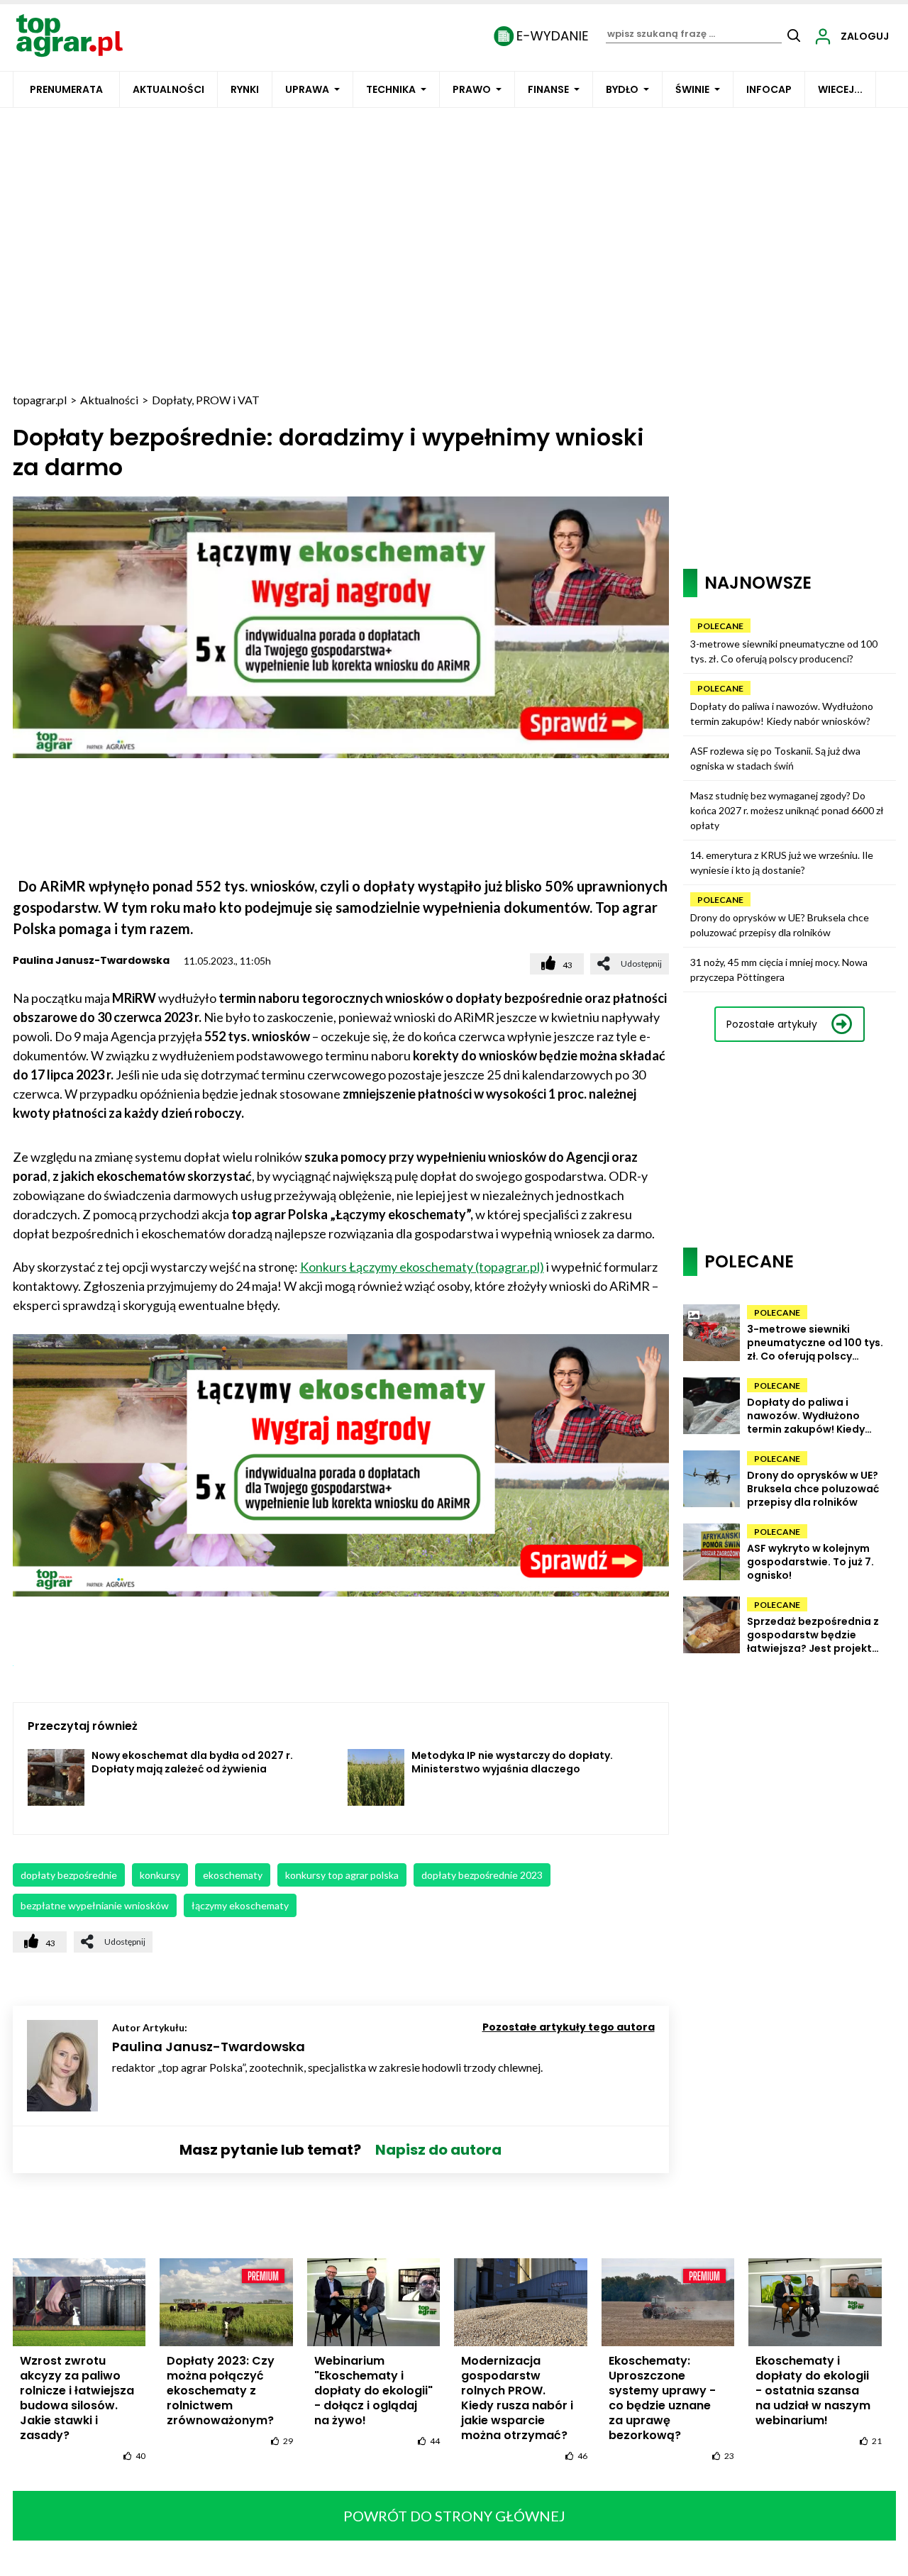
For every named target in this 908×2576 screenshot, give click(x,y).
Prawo (472, 89)
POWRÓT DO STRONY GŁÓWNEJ (454, 2516)
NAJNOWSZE (758, 583)
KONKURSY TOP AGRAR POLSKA (342, 1875)
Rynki (245, 89)
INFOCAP (769, 89)
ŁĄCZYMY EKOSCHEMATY (240, 1905)
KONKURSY (160, 1875)
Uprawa (307, 89)
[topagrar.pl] (70, 34)
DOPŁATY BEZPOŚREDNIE (69, 1875)
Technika (391, 89)
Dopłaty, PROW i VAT (206, 400)
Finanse (548, 89)
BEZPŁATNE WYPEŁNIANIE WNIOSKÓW (95, 1905)
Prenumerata (66, 89)
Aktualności (168, 89)
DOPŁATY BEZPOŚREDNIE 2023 (482, 1875)
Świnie (692, 89)
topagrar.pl (40, 400)
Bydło (622, 89)
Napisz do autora (438, 2150)
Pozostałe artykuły (772, 1024)
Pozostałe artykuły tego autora (569, 2027)
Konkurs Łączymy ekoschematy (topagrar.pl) (422, 1267)
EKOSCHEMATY (233, 1875)
